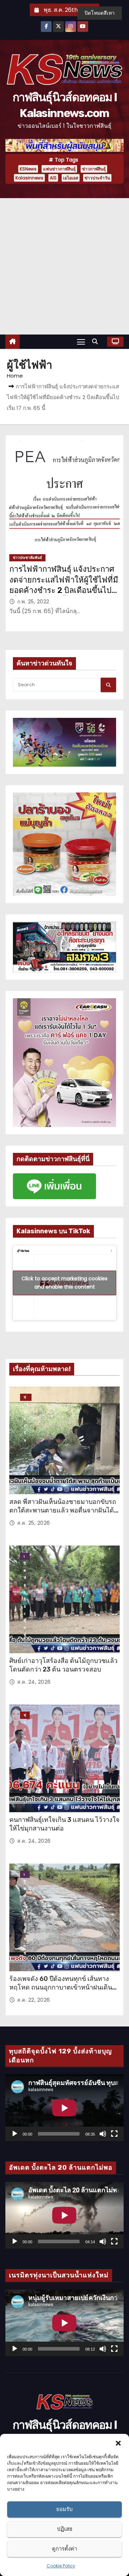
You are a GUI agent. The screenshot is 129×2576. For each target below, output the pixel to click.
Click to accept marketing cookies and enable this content (64, 1283)
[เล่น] (15, 2134)
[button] (118, 2443)
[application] (64, 2108)
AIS (53, 178)
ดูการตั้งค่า (64, 2549)
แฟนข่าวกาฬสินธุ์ (59, 169)
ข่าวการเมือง (25, 1716)
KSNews (28, 169)
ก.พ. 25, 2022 (33, 602)
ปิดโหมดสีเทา (100, 13)
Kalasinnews (29, 178)
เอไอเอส (71, 178)
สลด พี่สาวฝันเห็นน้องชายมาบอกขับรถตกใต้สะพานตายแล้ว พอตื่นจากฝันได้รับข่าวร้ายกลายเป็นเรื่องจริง (63, 1510)
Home (15, 376)
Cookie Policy (61, 2566)
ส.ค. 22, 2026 (34, 2000)
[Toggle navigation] (81, 342)
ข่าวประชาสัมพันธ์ (27, 558)
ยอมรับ (64, 2509)
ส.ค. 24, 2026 (34, 1682)
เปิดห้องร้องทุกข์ (25, 1557)
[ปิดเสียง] (103, 2134)
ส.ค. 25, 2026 (34, 1523)
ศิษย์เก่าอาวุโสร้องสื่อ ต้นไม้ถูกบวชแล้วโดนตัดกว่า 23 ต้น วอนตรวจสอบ (63, 1665)
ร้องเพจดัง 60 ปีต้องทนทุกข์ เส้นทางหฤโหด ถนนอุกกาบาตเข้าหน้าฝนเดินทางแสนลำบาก (61, 1987)
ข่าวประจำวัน (97, 178)
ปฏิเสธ (65, 2529)
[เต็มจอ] (114, 2134)
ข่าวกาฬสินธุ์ (94, 169)
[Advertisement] (64, 266)
